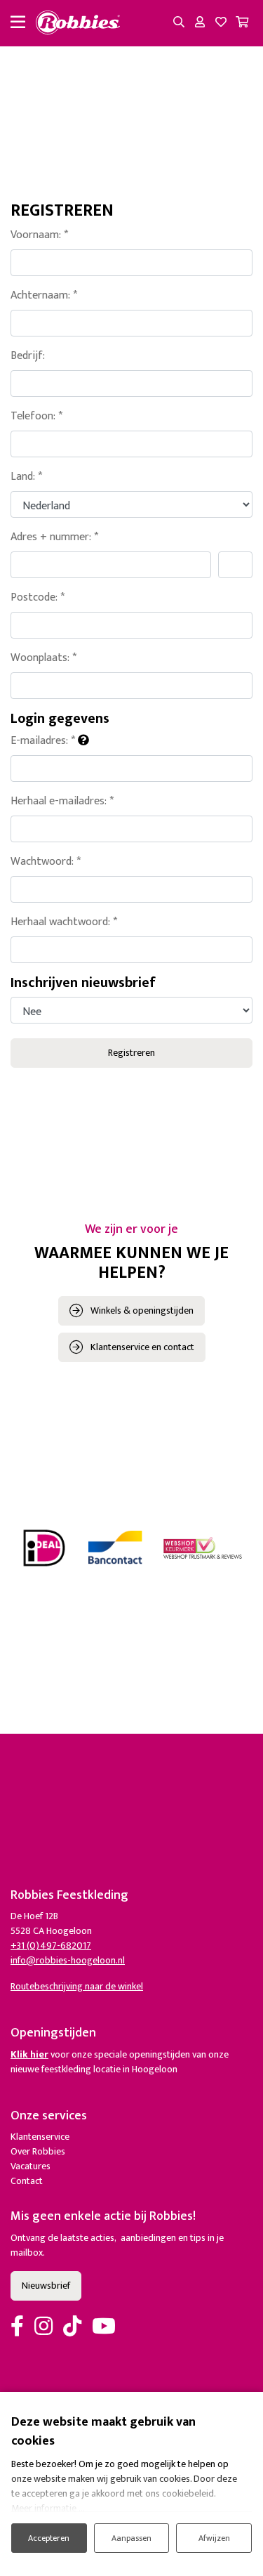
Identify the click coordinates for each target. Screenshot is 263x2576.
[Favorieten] (221, 23)
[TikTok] (72, 2327)
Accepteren (49, 2538)
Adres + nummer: (54, 537)
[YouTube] (104, 2327)
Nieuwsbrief (46, 2286)
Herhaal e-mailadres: (62, 802)
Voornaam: (39, 235)
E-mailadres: (43, 741)
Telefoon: (36, 417)
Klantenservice (40, 2137)
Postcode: (38, 598)
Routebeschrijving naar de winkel (77, 1986)
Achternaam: (44, 296)
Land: (26, 477)
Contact (27, 2181)
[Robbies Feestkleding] (78, 23)
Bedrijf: (28, 356)
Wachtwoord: (46, 862)
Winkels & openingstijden (142, 1310)
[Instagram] (43, 2327)
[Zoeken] (179, 23)
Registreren (131, 1053)
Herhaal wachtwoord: (64, 922)
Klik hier (29, 2054)
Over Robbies (38, 2151)
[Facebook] (17, 2327)
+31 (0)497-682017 (51, 1946)
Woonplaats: (43, 658)
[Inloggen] (200, 23)
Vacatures (31, 2166)
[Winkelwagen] (242, 23)
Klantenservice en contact (142, 1347)
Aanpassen (131, 2538)
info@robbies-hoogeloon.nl (68, 1960)
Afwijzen (214, 2538)
